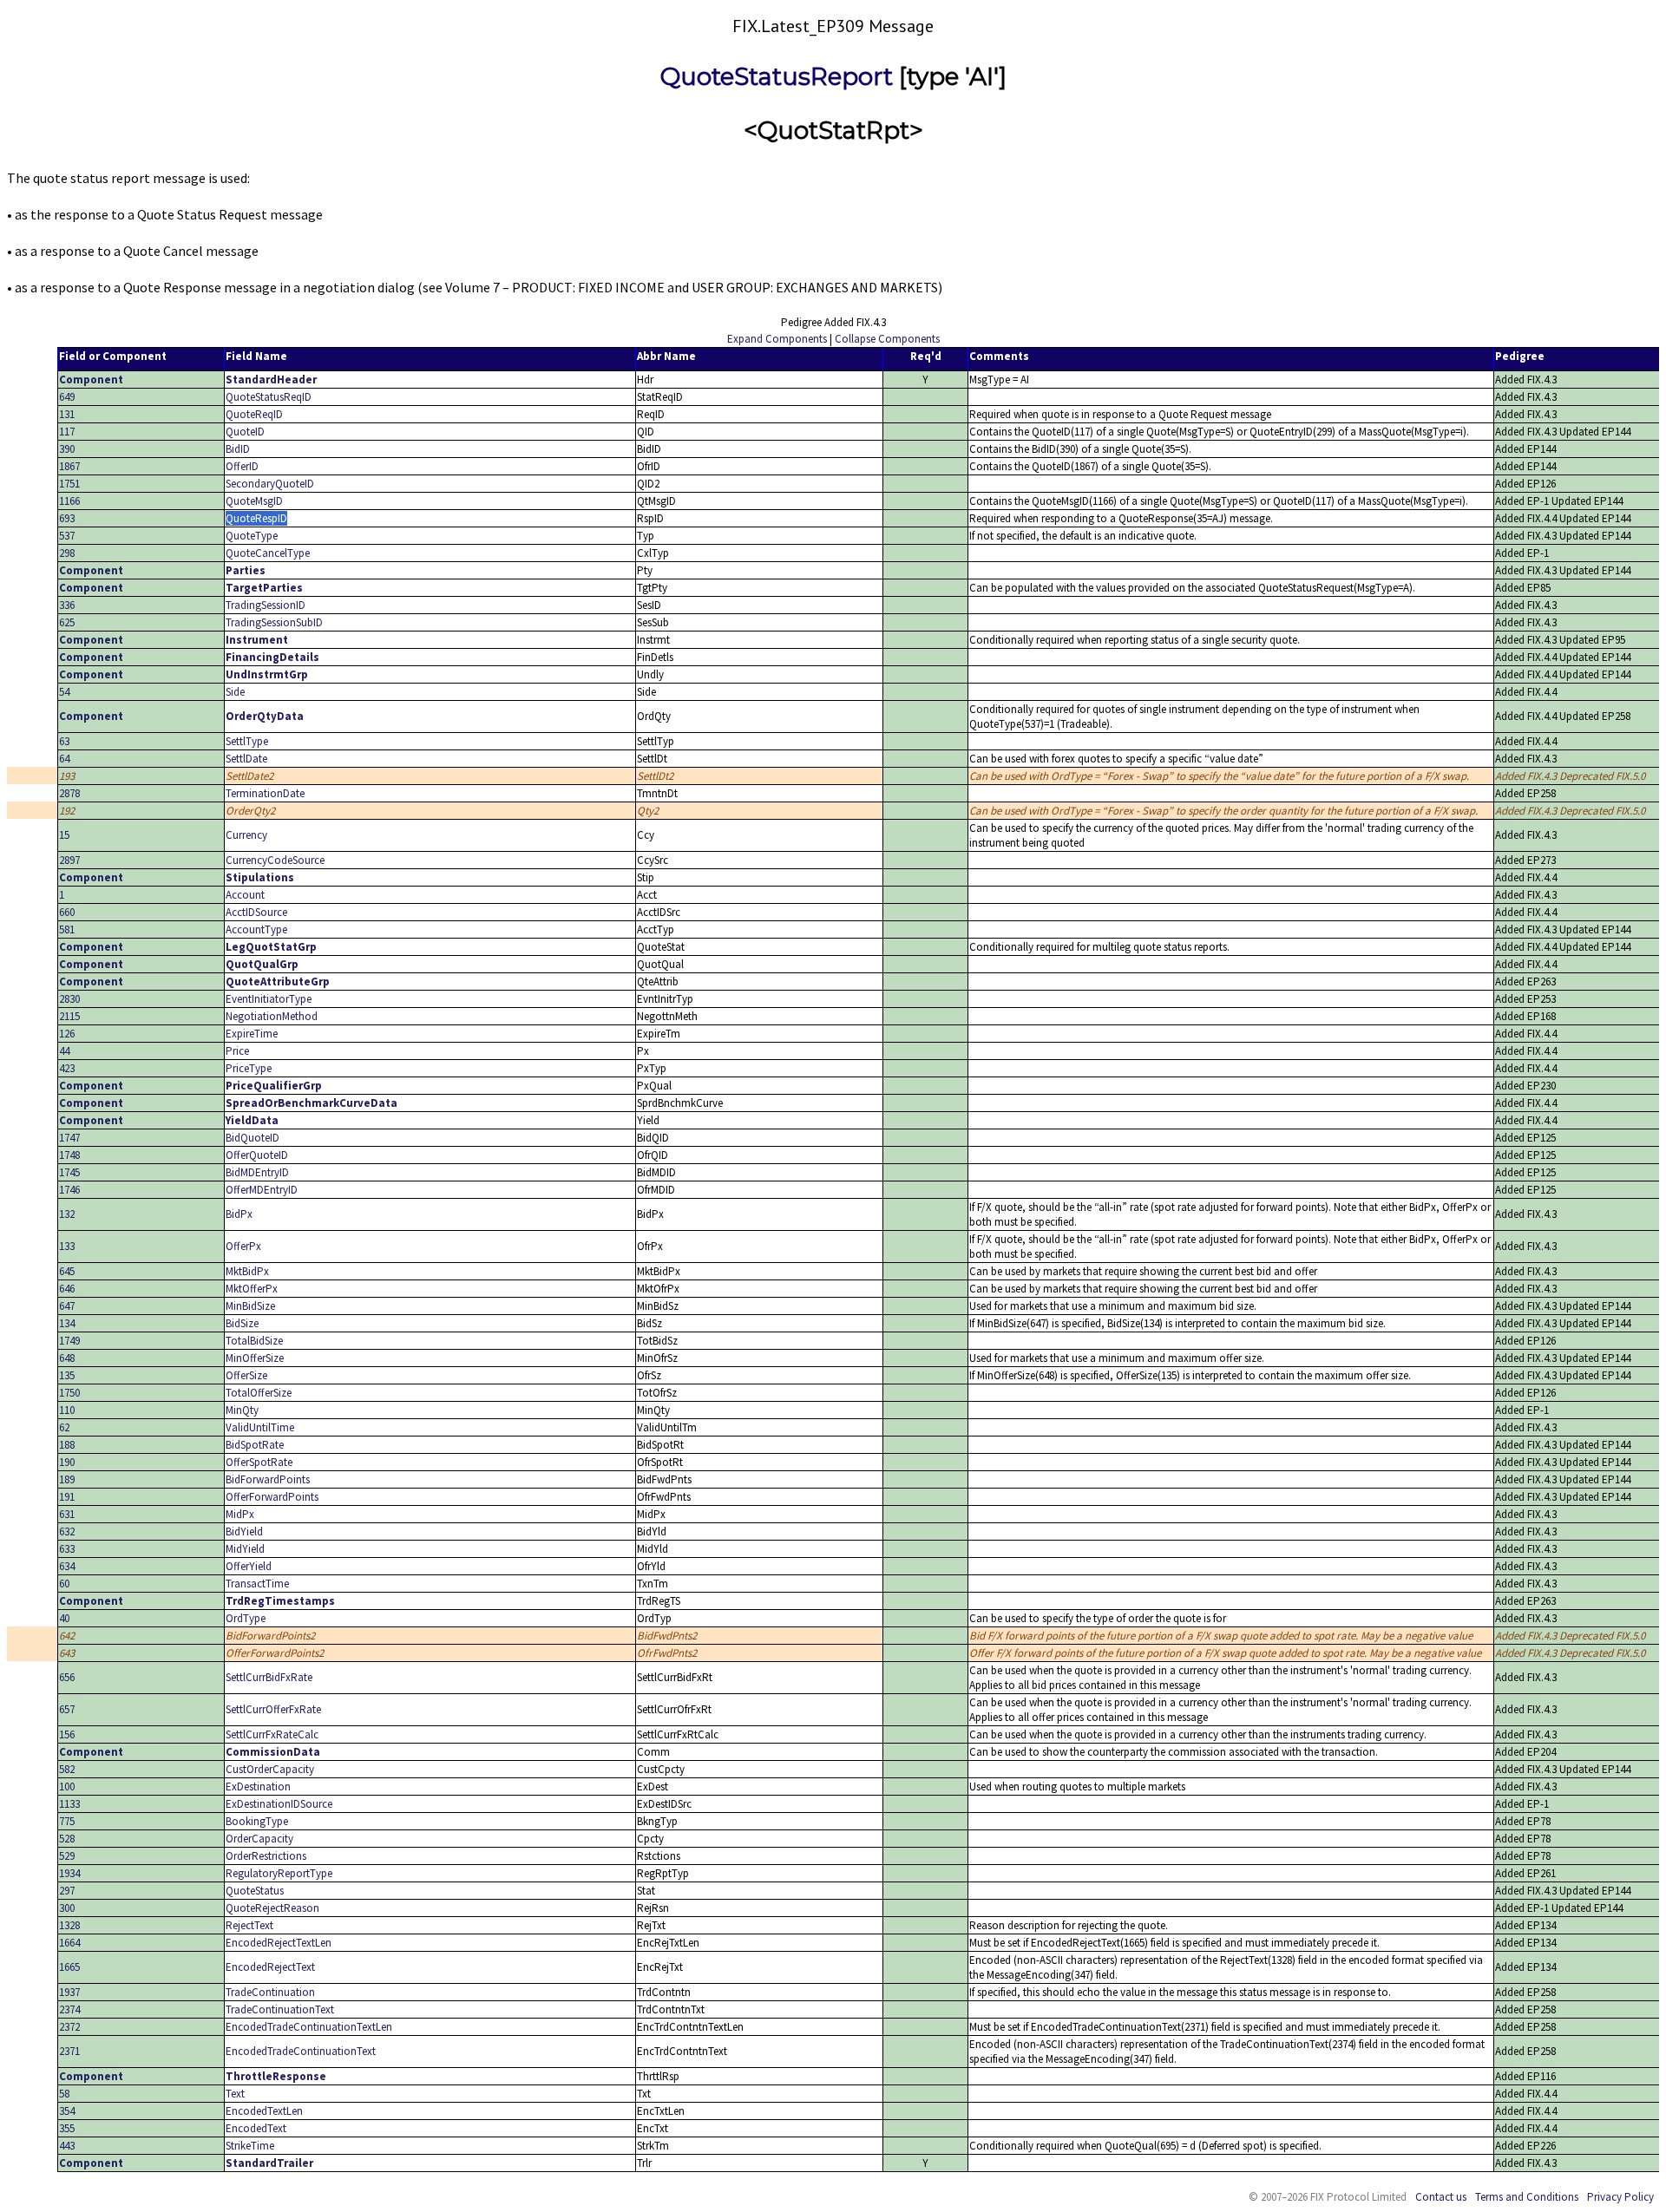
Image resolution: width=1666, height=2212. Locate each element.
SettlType (247, 741)
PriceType (249, 1068)
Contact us (1441, 2197)
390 (67, 449)
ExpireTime (252, 1034)
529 (67, 1856)
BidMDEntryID (257, 1172)
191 (67, 1497)
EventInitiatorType (269, 999)
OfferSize (246, 1375)
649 (67, 397)
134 (67, 1323)
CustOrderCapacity (270, 1769)
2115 (69, 1016)
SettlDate (246, 759)
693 (67, 518)
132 (67, 1214)
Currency (246, 835)
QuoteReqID (254, 414)
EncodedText (256, 2128)
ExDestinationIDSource (279, 1804)
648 (67, 1358)
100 (67, 1787)
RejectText (249, 1925)
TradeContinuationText (280, 2009)
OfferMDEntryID (262, 1190)
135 (67, 1375)
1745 (69, 1172)
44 (64, 1051)
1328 (69, 1925)
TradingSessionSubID (274, 622)
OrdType (246, 1618)
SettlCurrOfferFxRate (273, 1709)
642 (67, 1636)
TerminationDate (265, 793)
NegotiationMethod (272, 1016)
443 (67, 2146)
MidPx (240, 1514)
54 (64, 692)
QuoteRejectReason (272, 1908)
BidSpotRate (255, 1445)
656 (67, 1677)
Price (237, 1051)
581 (67, 929)
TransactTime (257, 1584)
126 (67, 1034)
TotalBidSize (254, 1341)
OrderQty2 (250, 811)
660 (67, 912)
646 (67, 1289)
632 (67, 1531)
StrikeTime (250, 2146)
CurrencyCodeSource (275, 860)
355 (67, 2128)
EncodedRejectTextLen (279, 1943)
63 (64, 741)
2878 (69, 793)
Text (235, 2094)
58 (64, 2094)
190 (67, 1462)
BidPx (239, 1214)
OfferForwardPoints (272, 1497)
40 (64, 1618)
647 (67, 1306)
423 (67, 1068)
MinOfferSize (255, 1358)
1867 (69, 466)
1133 (69, 1804)
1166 (69, 501)
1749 (69, 1341)
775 (67, 1821)
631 (67, 1514)
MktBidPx (247, 1271)
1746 (69, 1190)
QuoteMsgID (254, 501)
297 (67, 1891)
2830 (69, 999)
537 (67, 536)
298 (67, 553)
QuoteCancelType (268, 553)
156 (67, 1734)
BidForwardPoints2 (270, 1636)
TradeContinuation (270, 1992)
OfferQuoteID (257, 1155)
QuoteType (252, 536)
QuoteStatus (255, 1891)
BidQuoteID (253, 1138)
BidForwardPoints (268, 1479)
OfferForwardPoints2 (275, 1653)
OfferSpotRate (259, 1462)
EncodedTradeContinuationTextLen (309, 2027)
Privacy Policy (1620, 2197)
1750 (69, 1393)
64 (64, 759)
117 (67, 432)
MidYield (245, 1549)
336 (67, 605)
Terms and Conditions (1527, 2197)
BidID (238, 449)
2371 (69, 2051)
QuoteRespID (256, 518)
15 (64, 835)
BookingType (257, 1821)
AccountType (256, 929)
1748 (69, 1155)
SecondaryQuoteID (270, 484)
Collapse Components (887, 339)
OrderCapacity (259, 1839)
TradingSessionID (266, 605)
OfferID (242, 466)
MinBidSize (250, 1306)
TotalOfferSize (259, 1393)
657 (67, 1709)
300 (67, 1908)
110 (67, 1410)
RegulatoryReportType (279, 1873)
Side (235, 692)
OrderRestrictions (266, 1856)
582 (67, 1769)
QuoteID (245, 432)
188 (67, 1445)
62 (64, 1427)
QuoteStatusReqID (269, 397)
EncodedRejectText (270, 1967)
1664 (69, 1943)
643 (67, 1653)
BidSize (242, 1323)
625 (67, 622)
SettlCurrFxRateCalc (272, 1734)
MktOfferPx (252, 1289)
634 (67, 1566)
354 (67, 2111)
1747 (69, 1138)
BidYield (244, 1531)
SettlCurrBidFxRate (269, 1677)
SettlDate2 (249, 776)
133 (67, 1246)
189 (67, 1479)
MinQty (242, 1410)
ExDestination (258, 1787)
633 (67, 1549)
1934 (69, 1873)
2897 (69, 860)
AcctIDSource (256, 912)
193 (67, 776)
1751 (69, 484)
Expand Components (777, 339)
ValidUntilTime (260, 1427)
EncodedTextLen (264, 2111)
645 (67, 1271)
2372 (69, 2027)
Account (245, 895)
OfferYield (249, 1566)
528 (67, 1839)
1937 (69, 1992)
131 (67, 414)
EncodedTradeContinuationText (301, 2051)
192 (67, 811)
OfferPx (243, 1246)
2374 (69, 2009)
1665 (69, 1967)
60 (64, 1584)
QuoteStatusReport (777, 76)
